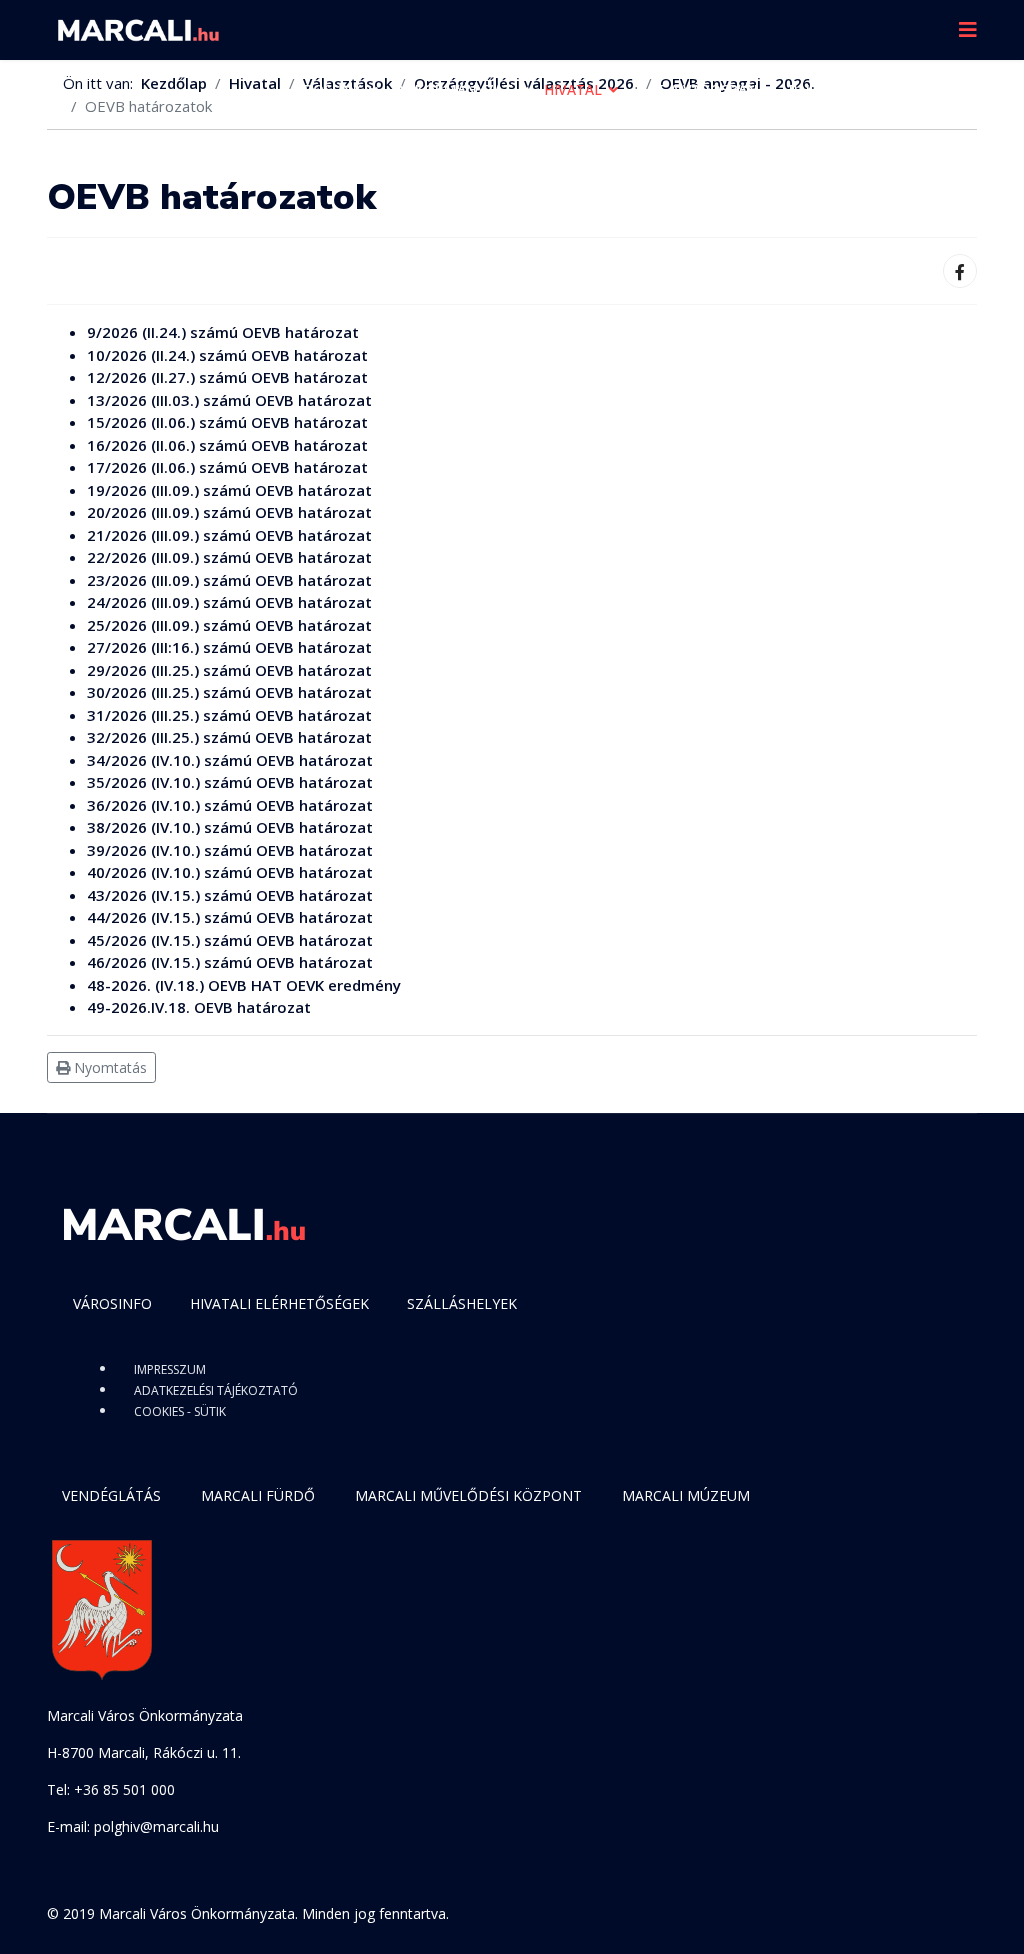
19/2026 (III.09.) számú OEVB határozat (229, 490)
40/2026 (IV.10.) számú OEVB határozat (230, 872)
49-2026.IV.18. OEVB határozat (199, 1007)
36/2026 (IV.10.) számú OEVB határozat (230, 805)
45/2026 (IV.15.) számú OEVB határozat (230, 940)
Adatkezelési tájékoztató (216, 1390)
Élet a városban (695, 89)
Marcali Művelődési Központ (468, 1495)
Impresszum (170, 1369)
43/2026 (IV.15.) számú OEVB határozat (230, 895)
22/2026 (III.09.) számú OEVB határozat (229, 557)
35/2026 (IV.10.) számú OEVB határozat (230, 782)
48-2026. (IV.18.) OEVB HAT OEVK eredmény (244, 985)
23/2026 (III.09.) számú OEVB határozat (229, 580)
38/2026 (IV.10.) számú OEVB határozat (230, 827)
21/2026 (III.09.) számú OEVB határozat (229, 535)
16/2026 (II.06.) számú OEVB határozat (227, 445)
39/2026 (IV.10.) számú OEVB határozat (230, 850)
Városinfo (112, 1303)
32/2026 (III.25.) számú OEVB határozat (229, 737)
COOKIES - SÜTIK (180, 1411)
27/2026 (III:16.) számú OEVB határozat (229, 647)
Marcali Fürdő (258, 1495)
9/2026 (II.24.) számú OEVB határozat (223, 332)
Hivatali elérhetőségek (279, 1303)
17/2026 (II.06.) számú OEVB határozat (227, 467)
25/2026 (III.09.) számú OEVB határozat (229, 625)
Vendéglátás (111, 1495)
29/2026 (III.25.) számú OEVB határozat (229, 670)
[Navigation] (968, 30)
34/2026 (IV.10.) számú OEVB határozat (230, 760)
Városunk (324, 89)
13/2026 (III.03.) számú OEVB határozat (229, 400)
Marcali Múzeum (686, 1495)
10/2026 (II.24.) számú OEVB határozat (227, 355)
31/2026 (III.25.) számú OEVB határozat (229, 715)
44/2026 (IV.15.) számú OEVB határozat (230, 917)
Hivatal (573, 89)
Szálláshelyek (462, 1303)
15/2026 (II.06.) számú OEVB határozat (227, 422)
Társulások (331, 149)
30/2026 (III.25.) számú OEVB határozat (229, 692)
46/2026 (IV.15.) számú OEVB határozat (230, 962)
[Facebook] (960, 271)
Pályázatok (833, 89)
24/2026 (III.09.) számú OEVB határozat (229, 602)
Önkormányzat (453, 89)
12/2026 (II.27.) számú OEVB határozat (227, 377)
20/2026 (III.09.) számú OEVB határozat (229, 512)
